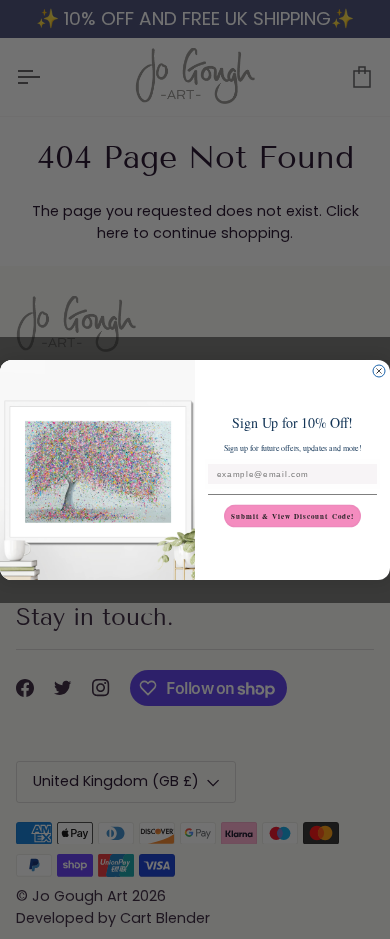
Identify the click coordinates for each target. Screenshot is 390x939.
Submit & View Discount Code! (293, 515)
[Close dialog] (379, 371)
